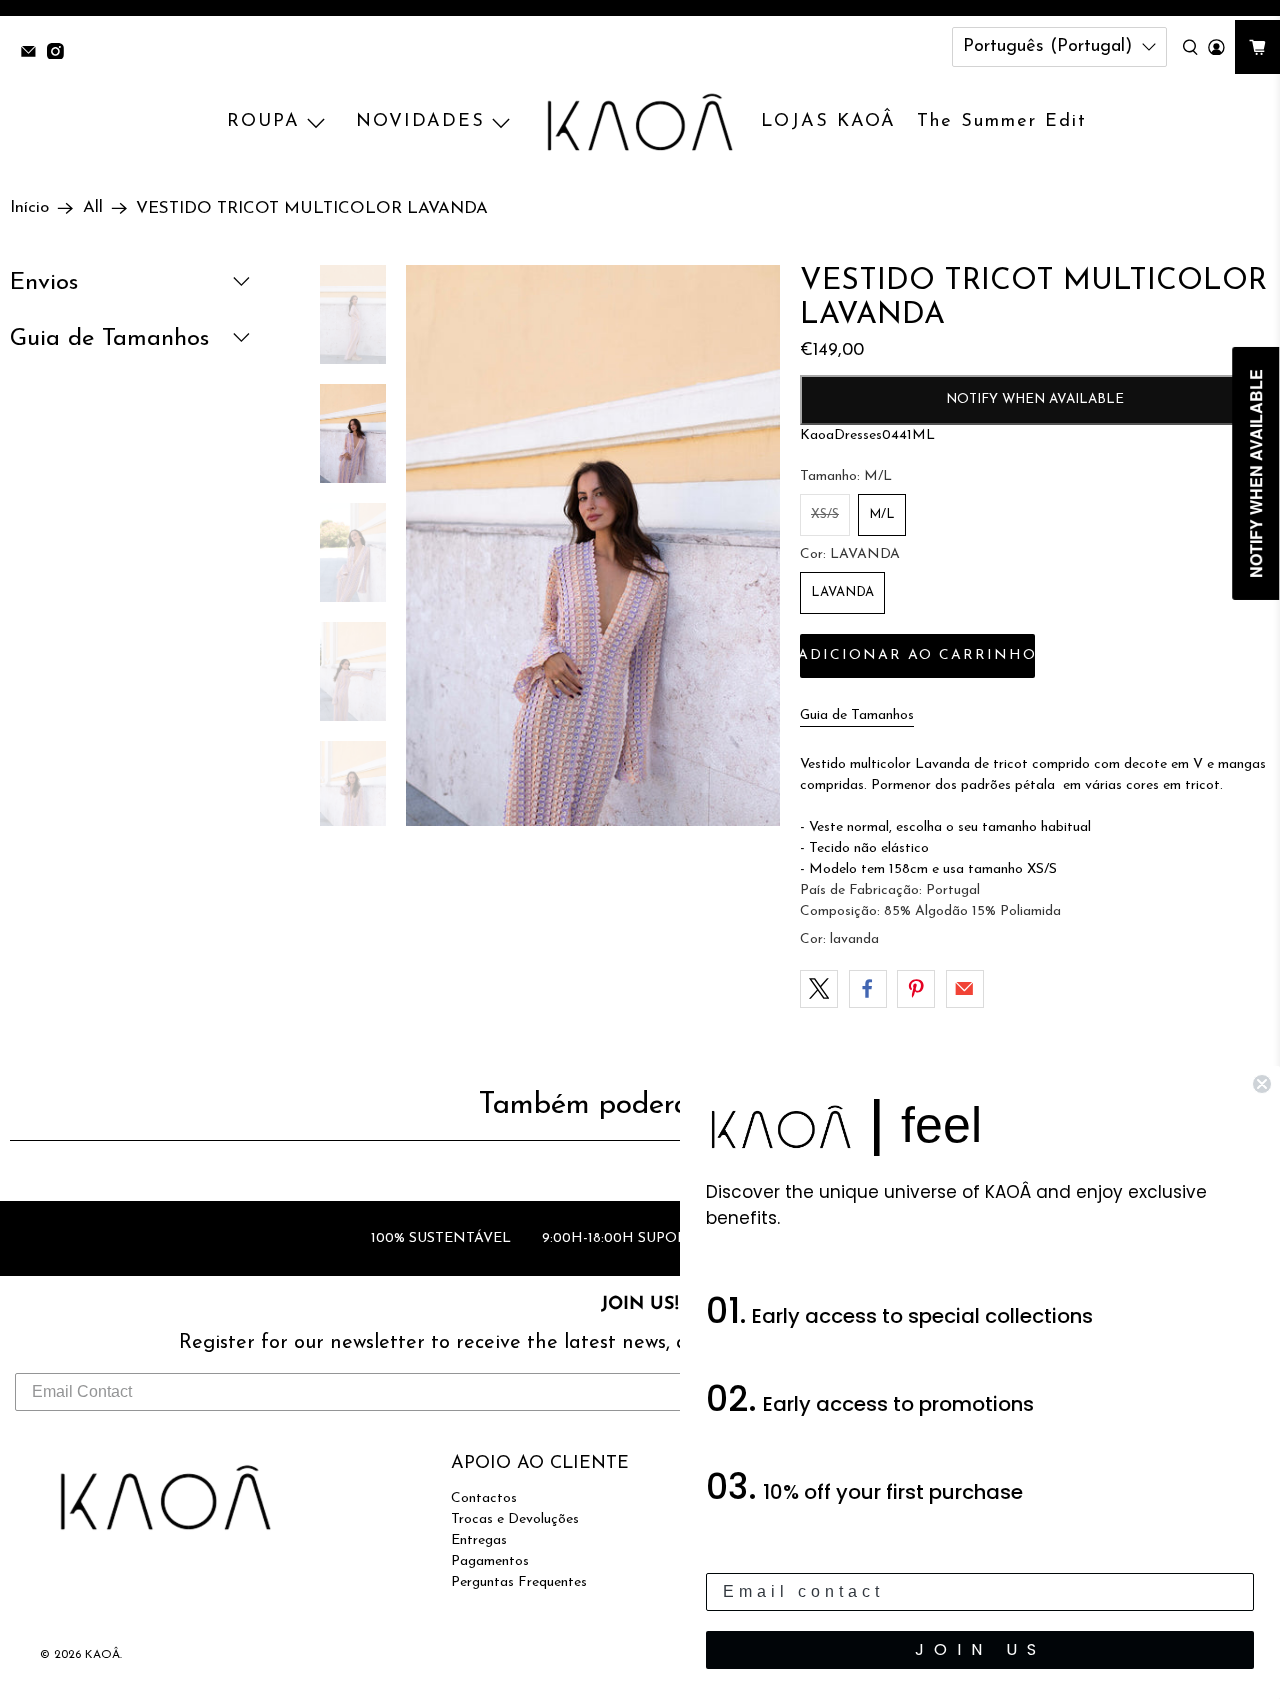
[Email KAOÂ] (33, 53)
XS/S (825, 514)
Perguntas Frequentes (519, 1582)
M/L (882, 514)
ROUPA (263, 122)
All (93, 208)
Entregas (479, 1540)
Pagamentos (490, 1561)
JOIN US (980, 1649)
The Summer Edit (1002, 122)
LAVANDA (842, 592)
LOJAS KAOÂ (828, 122)
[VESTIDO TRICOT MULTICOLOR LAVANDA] (593, 545)
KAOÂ (102, 1655)
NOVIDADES (420, 122)
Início (29, 208)
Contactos (484, 1498)
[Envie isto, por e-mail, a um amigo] (965, 989)
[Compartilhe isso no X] (819, 989)
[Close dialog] (1262, 1084)
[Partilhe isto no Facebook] (868, 989)
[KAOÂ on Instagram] (60, 53)
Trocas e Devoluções (515, 1519)
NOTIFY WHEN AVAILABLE (1035, 399)
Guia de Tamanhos (857, 715)
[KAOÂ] (640, 123)
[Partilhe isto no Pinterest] (916, 989)
